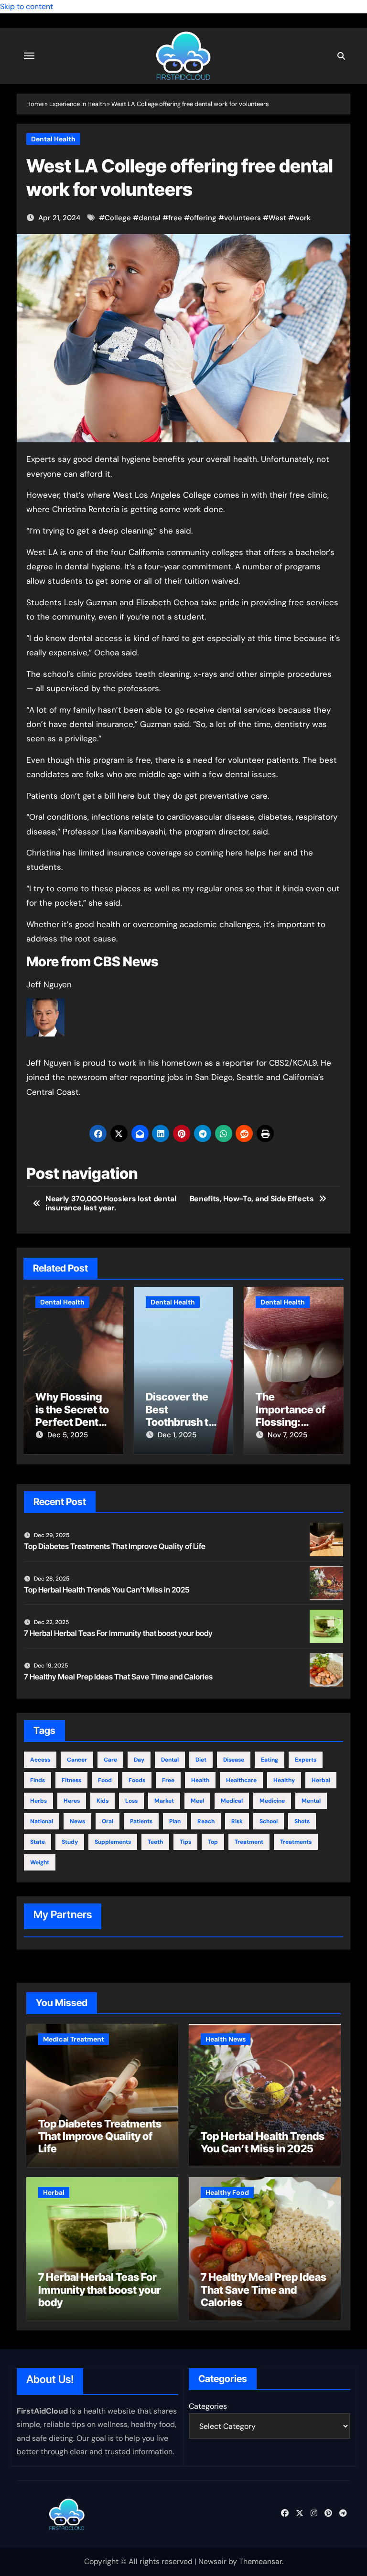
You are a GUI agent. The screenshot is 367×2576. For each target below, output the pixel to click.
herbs (38, 1801)
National (42, 1821)
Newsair (212, 2561)
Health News (226, 2039)
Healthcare (241, 1780)
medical (232, 1801)
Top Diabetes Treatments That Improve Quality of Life (115, 1546)
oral (108, 1821)
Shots (302, 1821)
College (118, 218)
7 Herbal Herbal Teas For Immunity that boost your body (118, 1633)
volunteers (243, 218)
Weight (40, 1862)
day (139, 1760)
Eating (270, 1760)
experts (306, 1760)
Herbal (321, 1780)
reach (206, 1821)
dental (150, 218)
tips (185, 1842)
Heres (72, 1801)
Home (35, 104)
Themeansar (260, 2561)
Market (164, 1801)
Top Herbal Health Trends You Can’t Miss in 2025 (107, 1590)
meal (197, 1801)
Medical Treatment (74, 2039)
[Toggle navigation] (29, 56)
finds (38, 1780)
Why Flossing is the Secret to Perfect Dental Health (72, 1416)
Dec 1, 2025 (177, 1435)
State (38, 1842)
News (77, 1821)
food (105, 1780)
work (302, 218)
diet (201, 1760)
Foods (137, 1780)
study (70, 1842)
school (269, 1821)
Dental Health (53, 139)
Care (110, 1760)
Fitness (71, 1780)
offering (203, 218)
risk (237, 1821)
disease (234, 1760)
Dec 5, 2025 (68, 1435)
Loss (131, 1801)
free (175, 218)
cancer (77, 1760)
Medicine (272, 1801)
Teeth (155, 1842)
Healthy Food (227, 2192)
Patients (141, 1821)
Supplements (113, 1842)
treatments (296, 1842)
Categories (208, 2406)
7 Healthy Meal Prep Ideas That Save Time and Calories (118, 1677)
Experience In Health (77, 104)
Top (213, 1842)
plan (175, 1821)
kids (103, 1801)
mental (311, 1801)
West (277, 218)
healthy (284, 1780)
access (40, 1760)
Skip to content (27, 6)
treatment (249, 1842)
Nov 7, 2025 (287, 1435)
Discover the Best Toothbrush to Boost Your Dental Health (180, 1422)
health (200, 1780)
